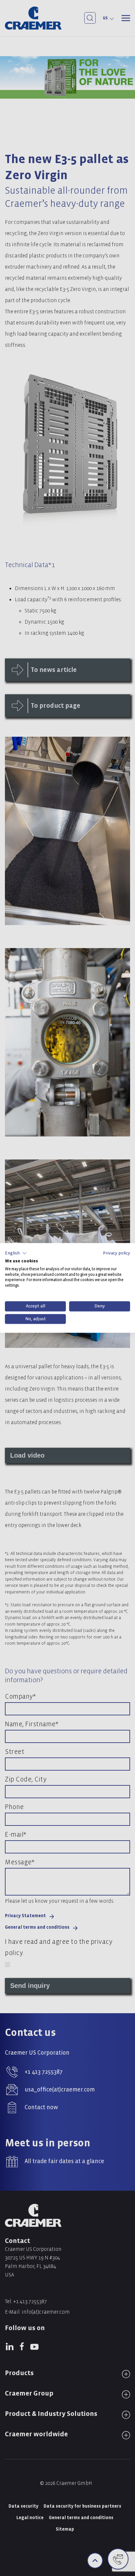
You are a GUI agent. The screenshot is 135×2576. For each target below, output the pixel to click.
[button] (16, 1253)
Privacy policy (116, 1253)
